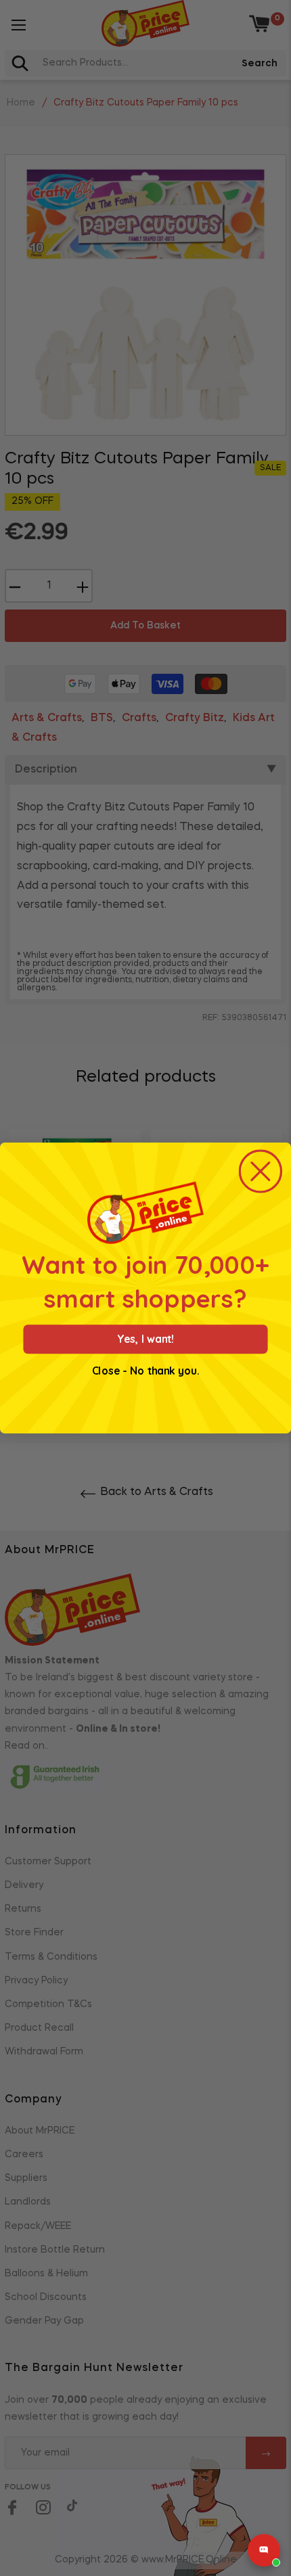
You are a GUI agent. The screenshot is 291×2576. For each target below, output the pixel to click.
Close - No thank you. (145, 1371)
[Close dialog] (261, 1171)
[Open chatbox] (264, 2550)
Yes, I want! (145, 1339)
